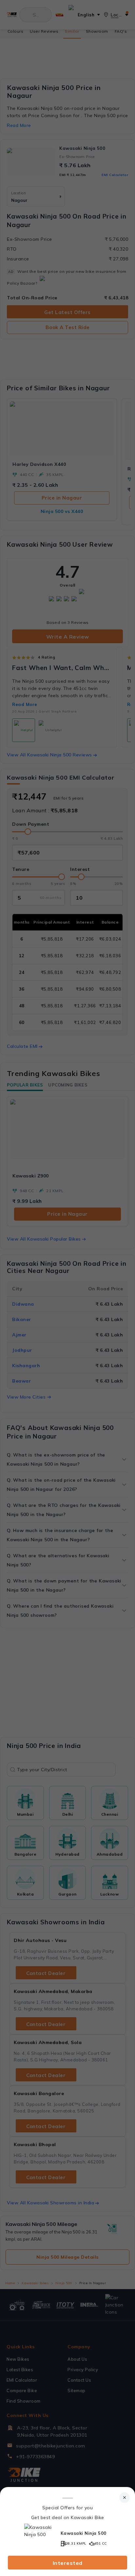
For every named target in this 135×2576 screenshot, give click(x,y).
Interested (68, 2563)
